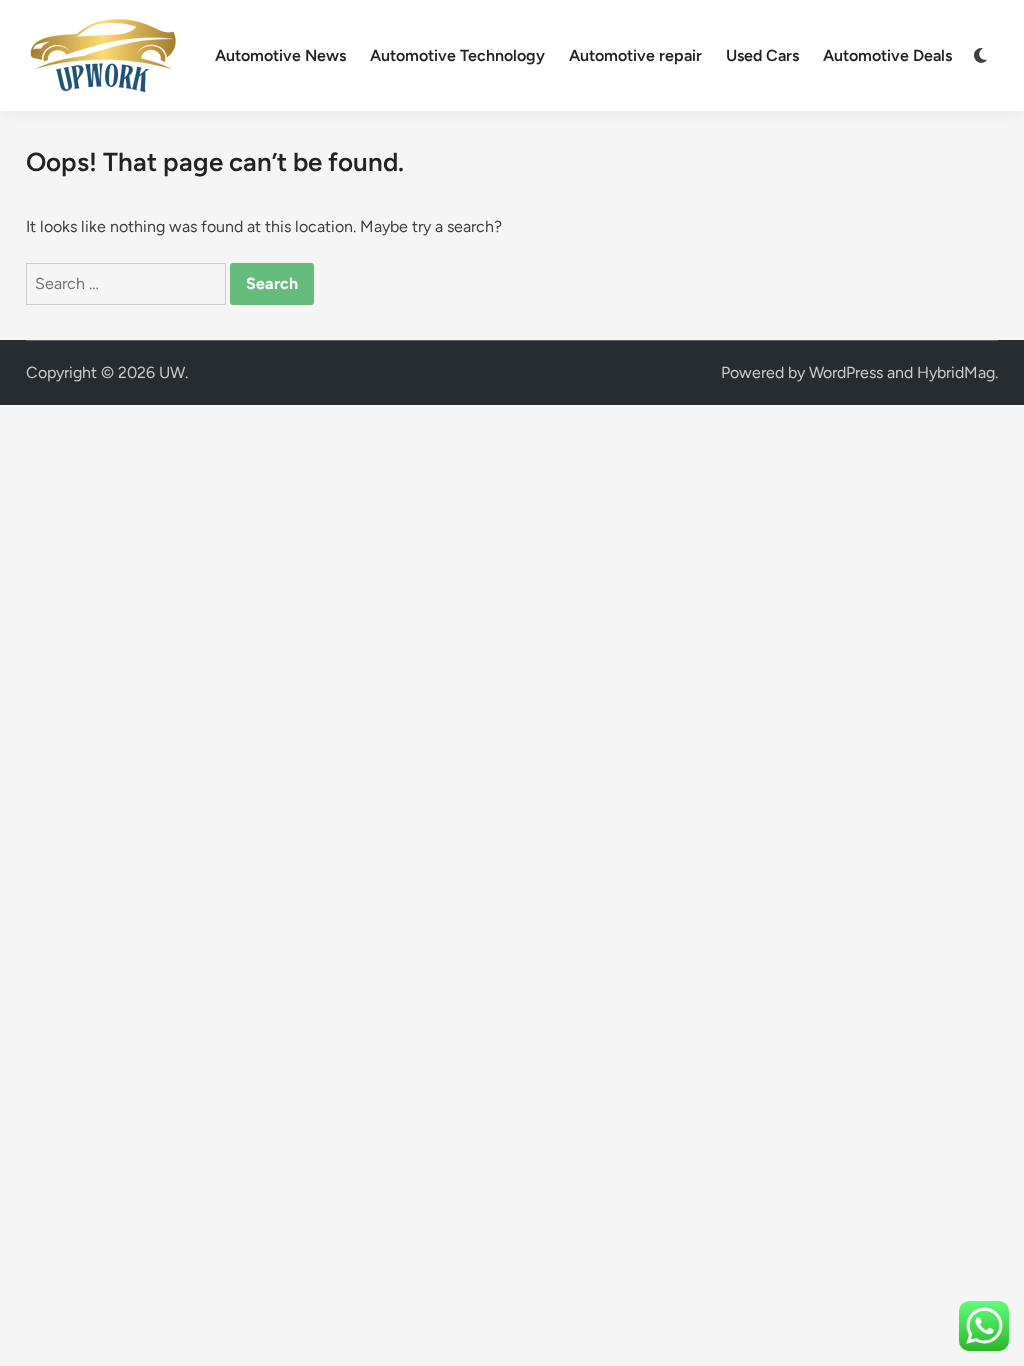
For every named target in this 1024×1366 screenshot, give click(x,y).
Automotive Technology (457, 55)
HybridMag (956, 372)
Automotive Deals (887, 55)
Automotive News (280, 55)
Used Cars (762, 55)
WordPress (846, 372)
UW (172, 372)
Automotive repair (635, 55)
